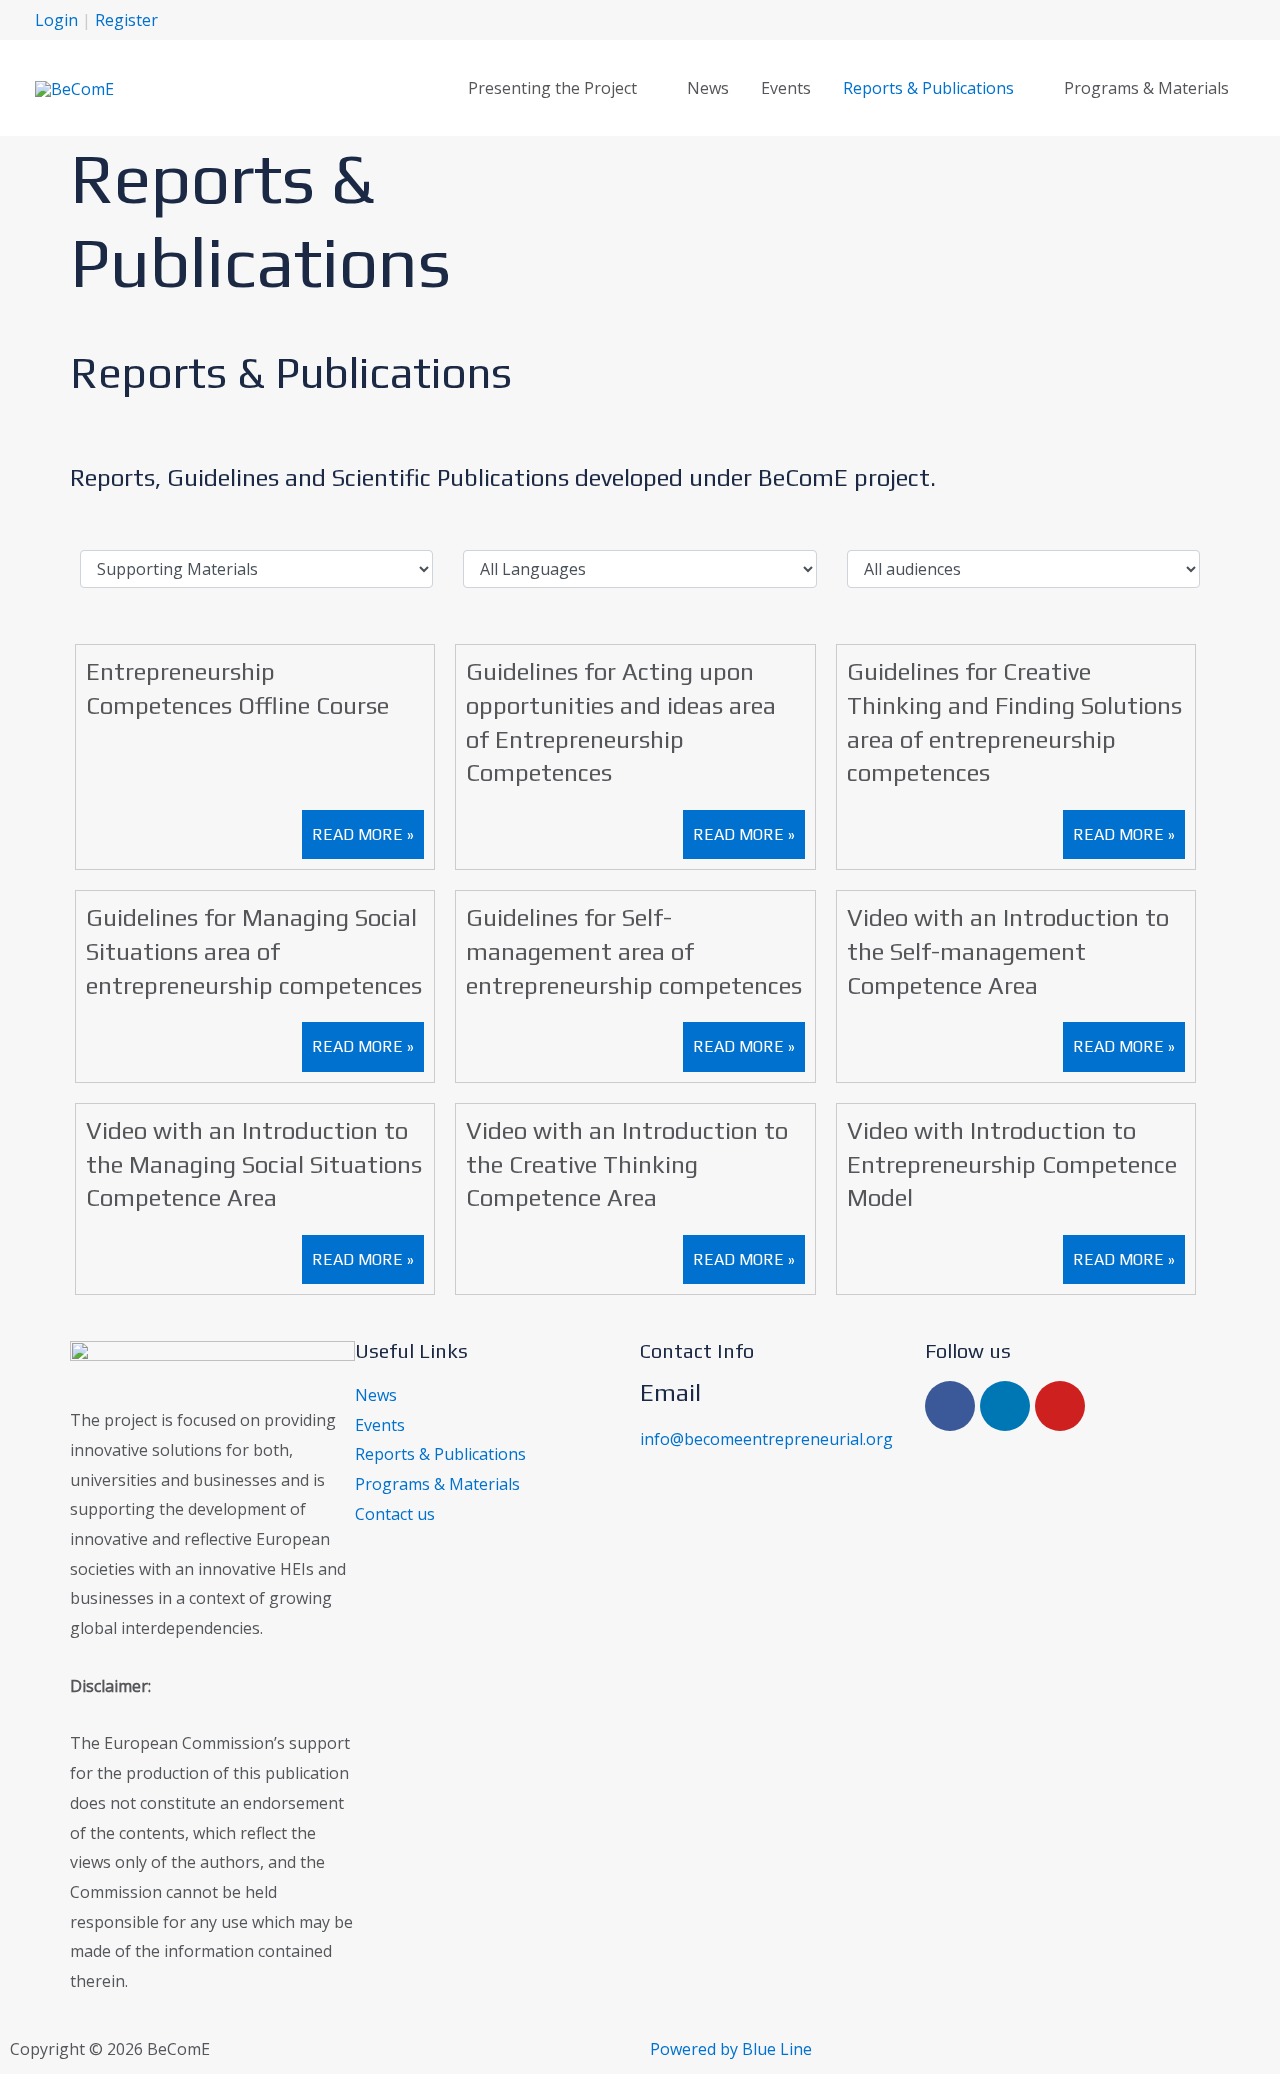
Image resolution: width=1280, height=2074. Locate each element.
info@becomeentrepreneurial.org (766, 1439)
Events (786, 88)
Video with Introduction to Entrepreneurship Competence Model (1012, 1164)
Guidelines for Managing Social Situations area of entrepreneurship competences (254, 951)
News (708, 88)
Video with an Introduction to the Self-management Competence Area (1008, 951)
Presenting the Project (552, 88)
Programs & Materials (1146, 88)
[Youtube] (1060, 1406)
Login (56, 20)
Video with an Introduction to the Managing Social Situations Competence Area (254, 1164)
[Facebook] (950, 1406)
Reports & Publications (928, 88)
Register (126, 20)
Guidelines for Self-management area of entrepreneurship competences (634, 951)
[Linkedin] (1005, 1406)
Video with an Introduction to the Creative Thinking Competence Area (627, 1164)
